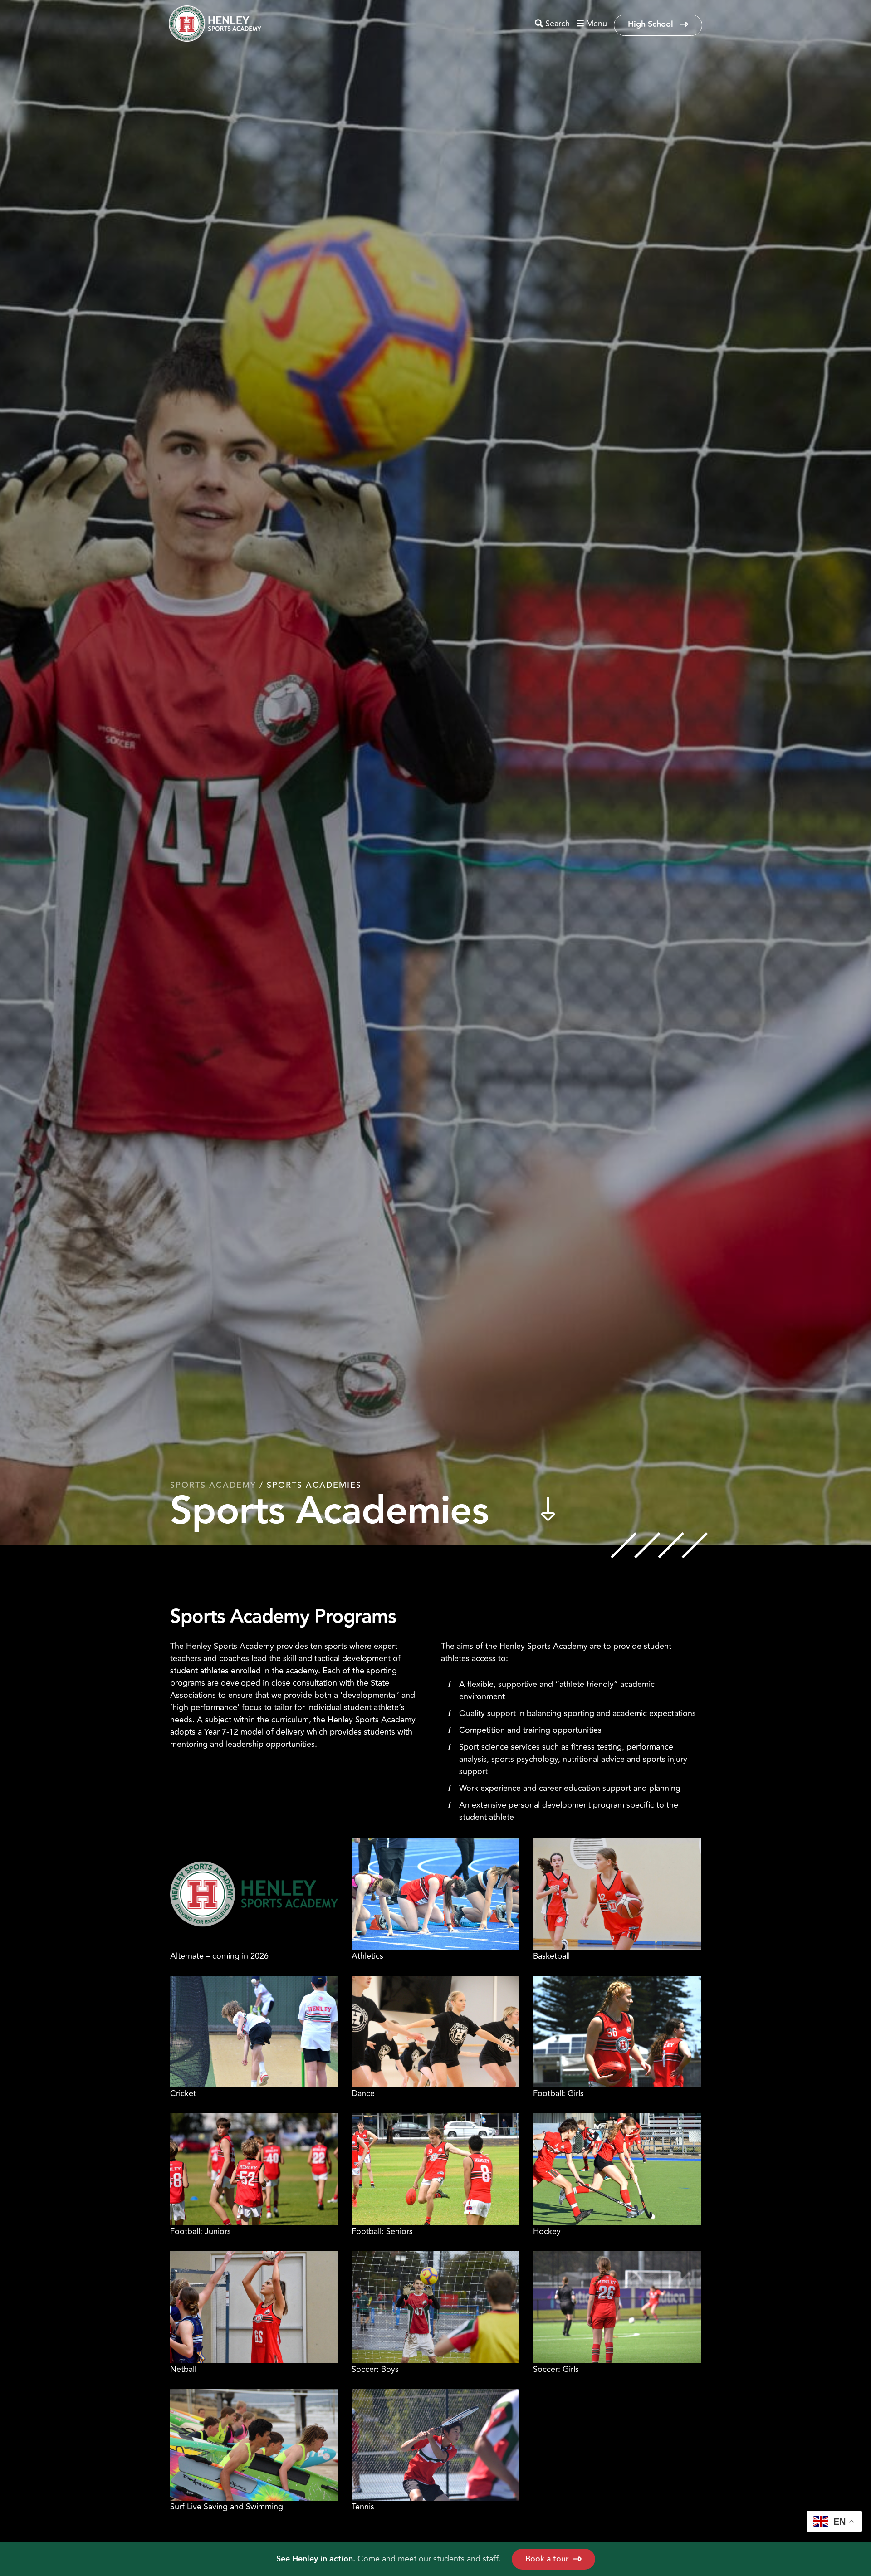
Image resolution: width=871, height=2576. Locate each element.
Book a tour (547, 2559)
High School (652, 24)
